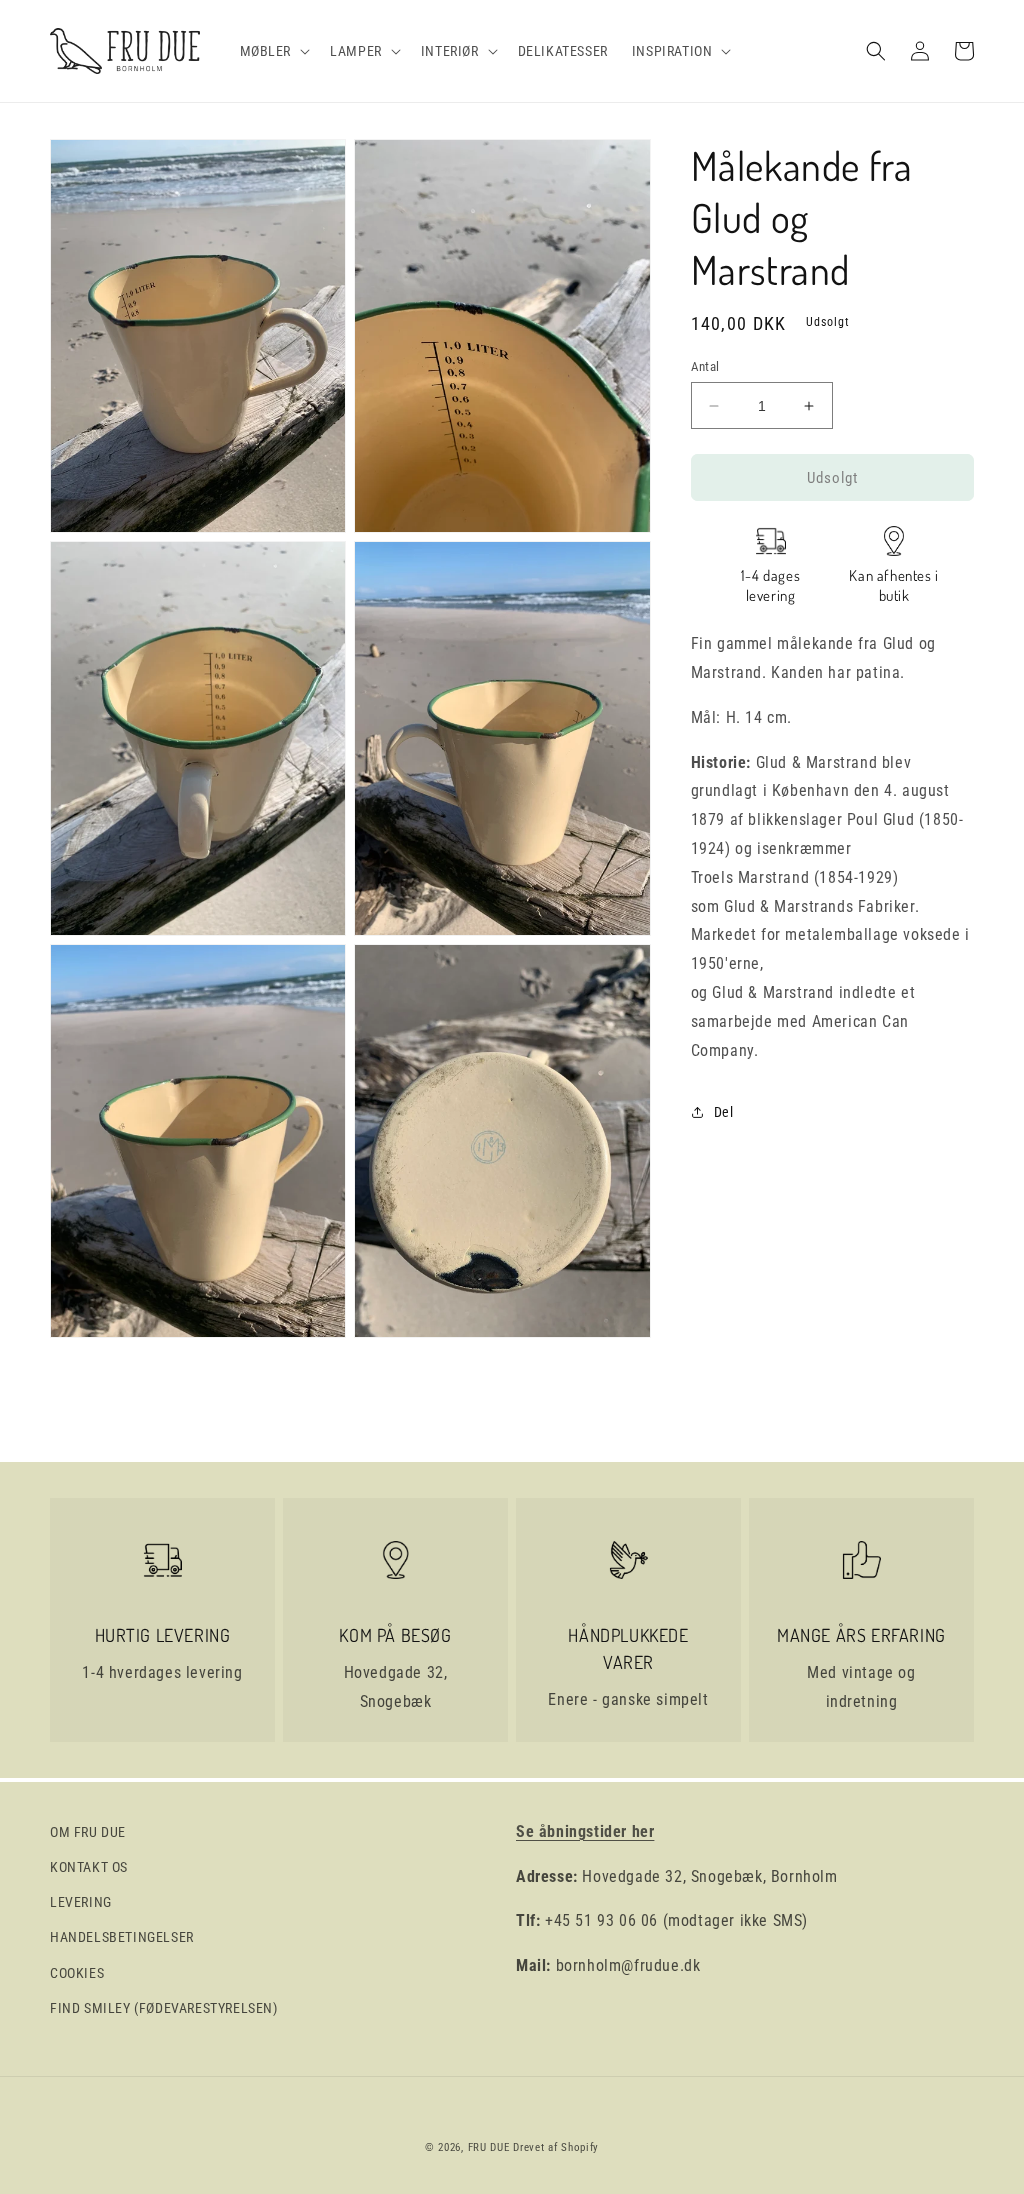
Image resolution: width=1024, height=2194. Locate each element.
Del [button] (724, 1112)
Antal (705, 366)
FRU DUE (489, 2147)
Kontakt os (89, 1867)
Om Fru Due (88, 1832)
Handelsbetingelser (122, 1937)
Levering (81, 1902)
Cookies (77, 1973)
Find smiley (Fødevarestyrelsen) (164, 2008)
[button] (273, 51)
